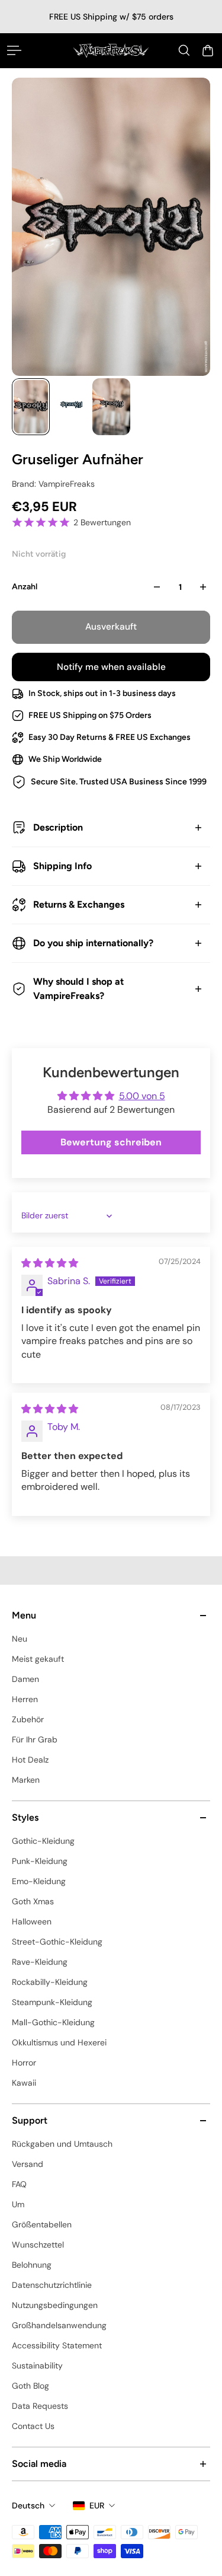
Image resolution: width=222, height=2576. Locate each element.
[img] (50, 1263)
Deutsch (28, 2505)
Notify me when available (111, 667)
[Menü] (14, 50)
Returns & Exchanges (79, 904)
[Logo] (111, 50)
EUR (97, 2505)
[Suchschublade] (184, 50)
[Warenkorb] (208, 50)
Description (58, 827)
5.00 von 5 (142, 1096)
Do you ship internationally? (93, 943)
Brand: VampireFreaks (53, 484)
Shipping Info (62, 866)
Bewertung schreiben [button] (111, 1142)
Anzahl (25, 587)
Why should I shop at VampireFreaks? (78, 989)
